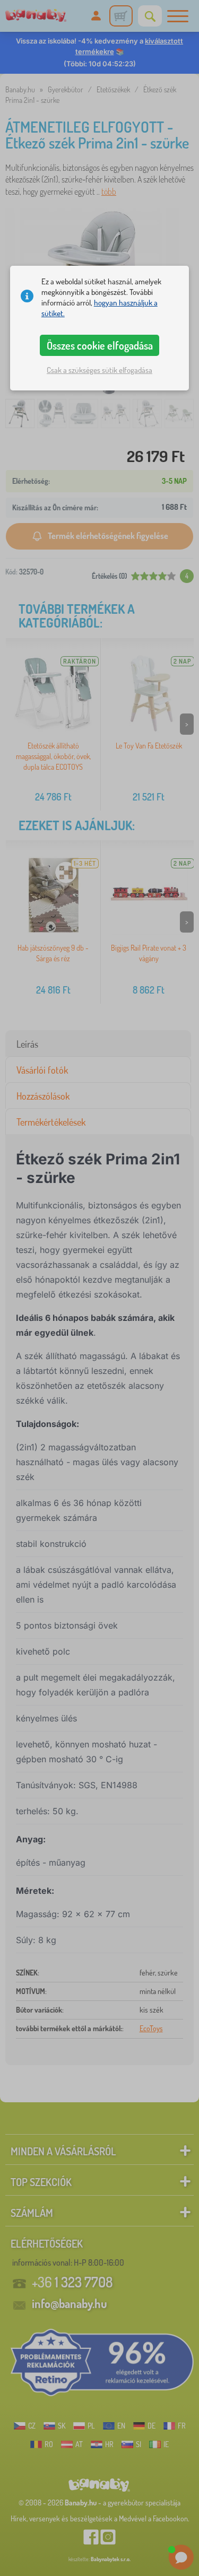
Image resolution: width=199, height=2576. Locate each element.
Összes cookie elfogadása (100, 345)
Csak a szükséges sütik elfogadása (99, 370)
